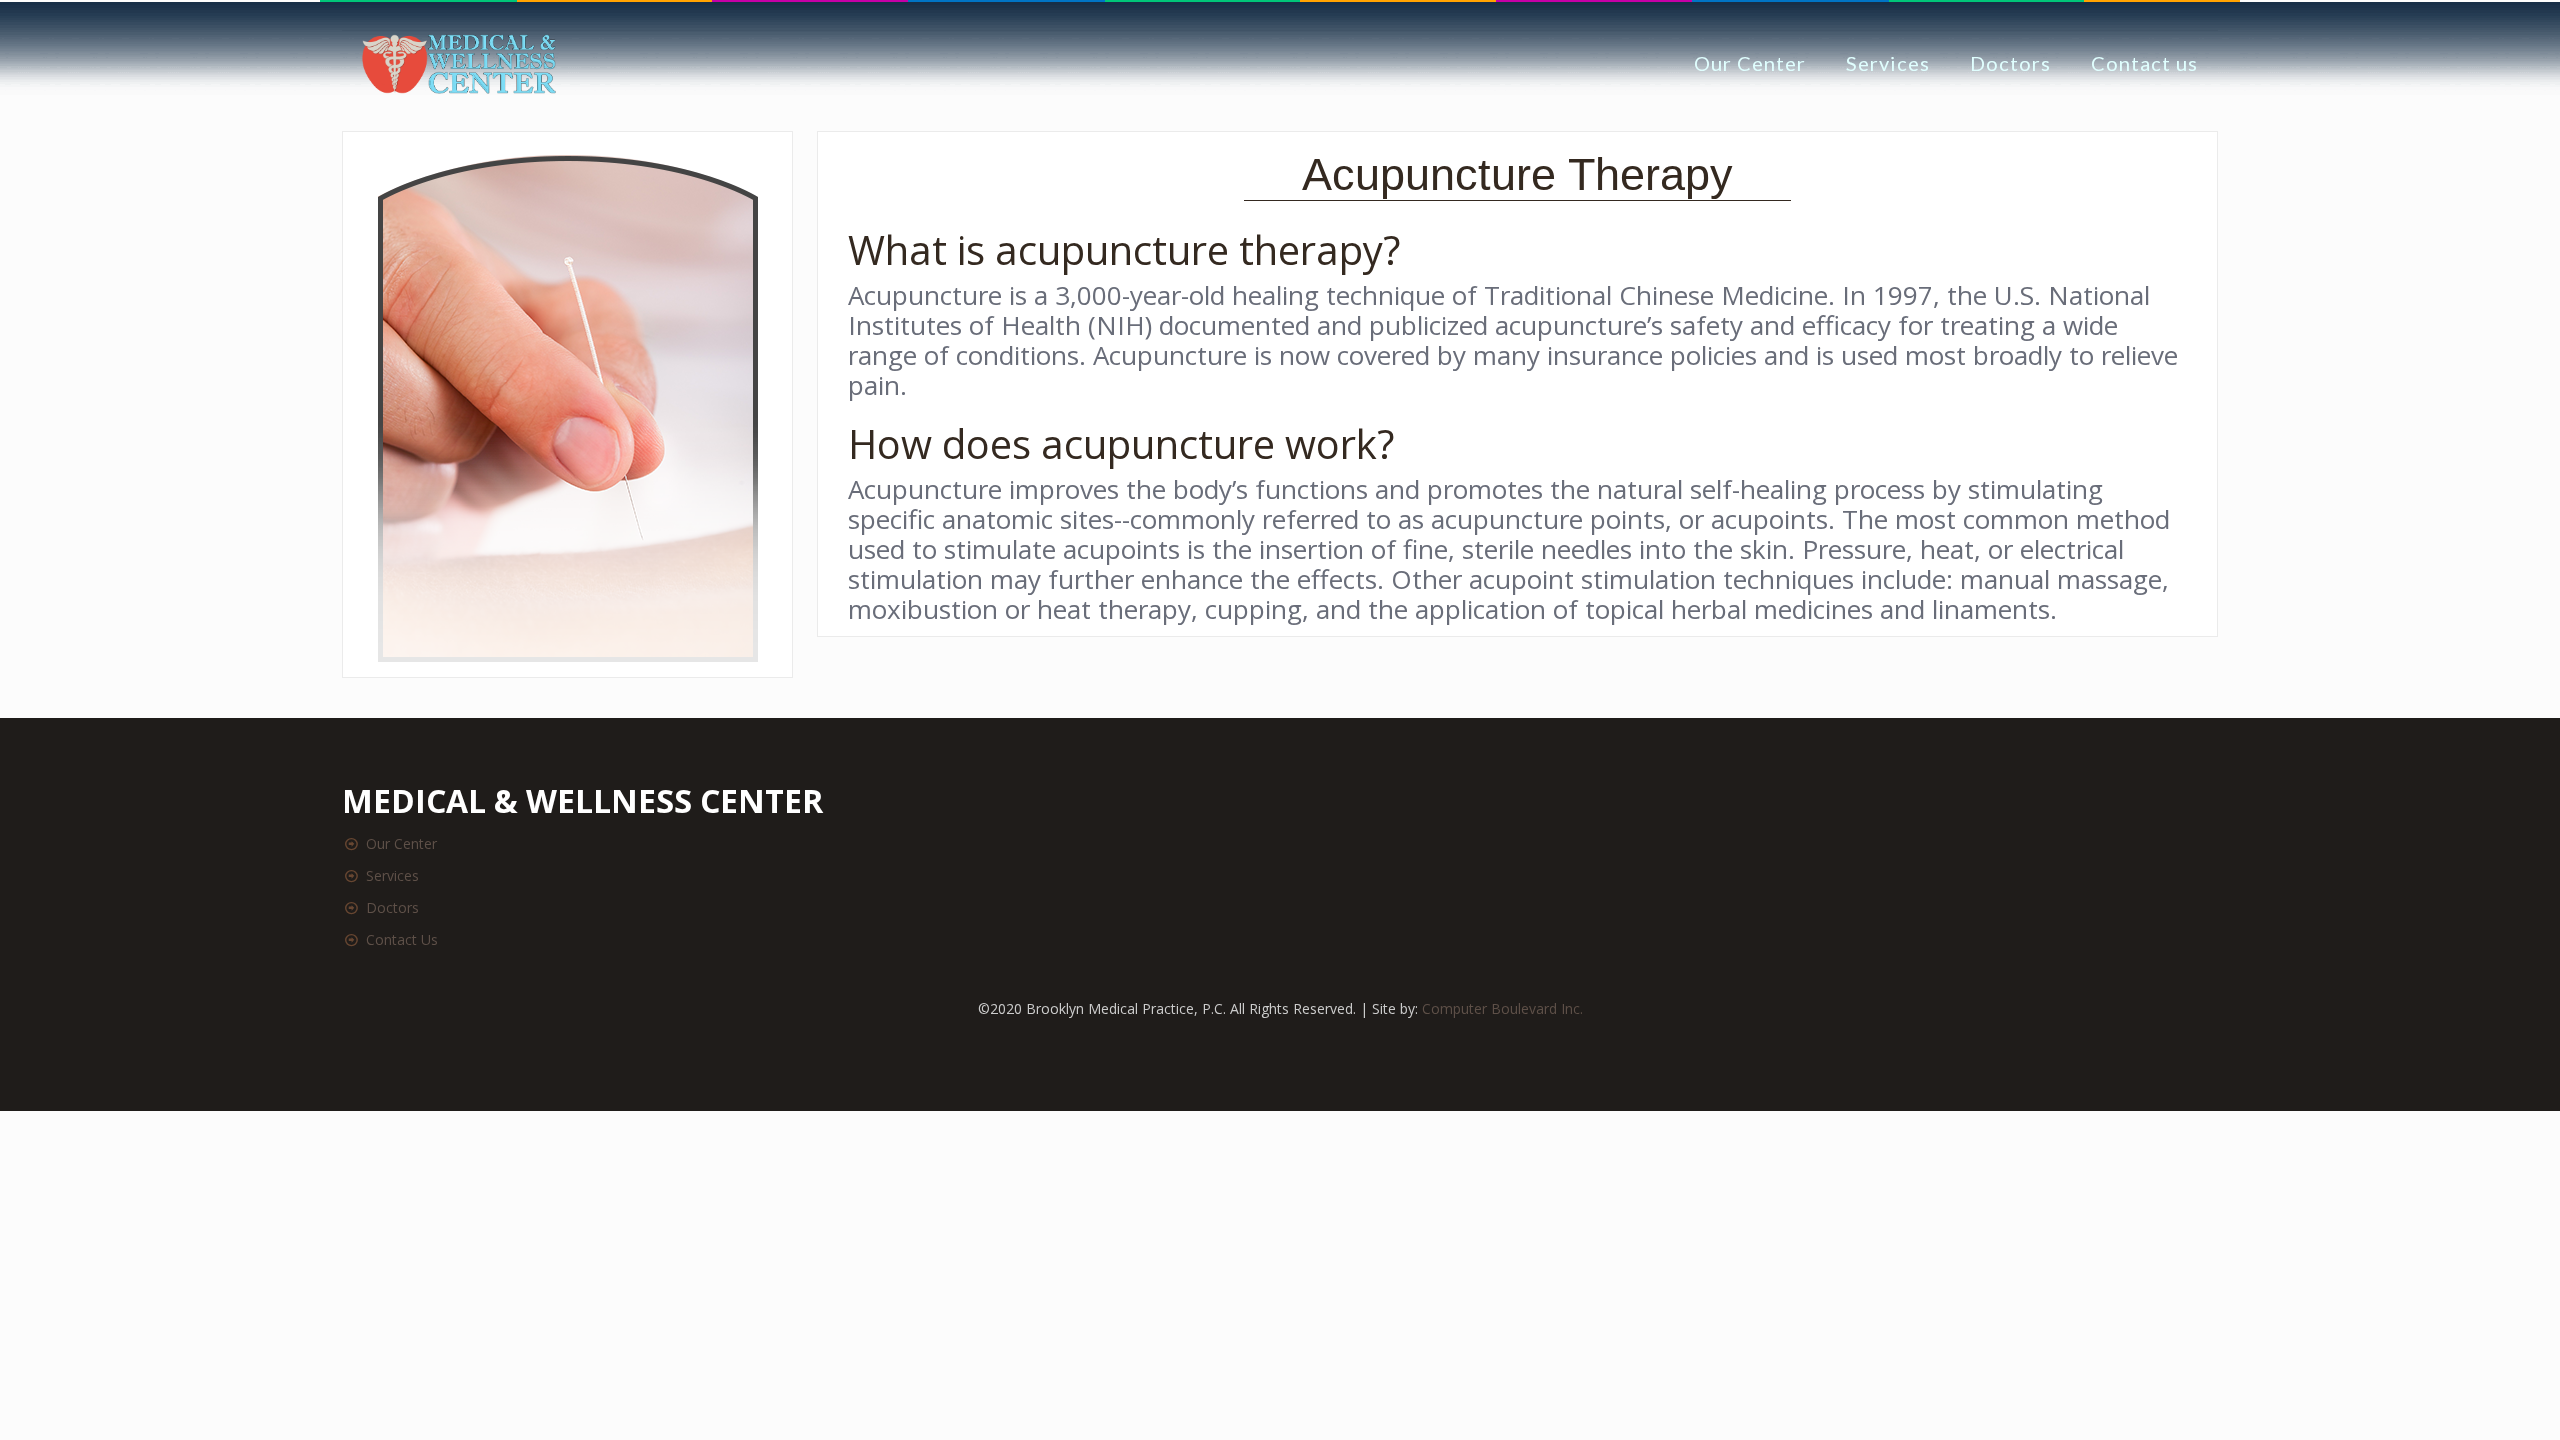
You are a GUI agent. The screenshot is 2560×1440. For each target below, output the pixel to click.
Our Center (401, 843)
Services (392, 875)
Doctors (392, 907)
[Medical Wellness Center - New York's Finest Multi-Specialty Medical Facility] (459, 63)
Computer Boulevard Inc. (1502, 1008)
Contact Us (402, 939)
